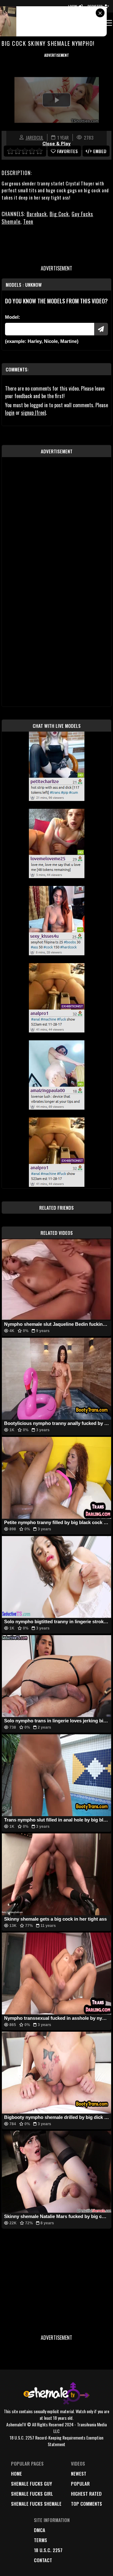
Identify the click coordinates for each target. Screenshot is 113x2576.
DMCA (40, 2530)
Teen (28, 221)
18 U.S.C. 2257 (48, 2550)
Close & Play (56, 144)
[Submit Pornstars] (101, 329)
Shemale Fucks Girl (32, 2493)
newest (79, 2473)
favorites (67, 151)
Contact (43, 2560)
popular (80, 2483)
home (16, 2473)
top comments (86, 2504)
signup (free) (33, 413)
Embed (100, 151)
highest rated (86, 2493)
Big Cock (59, 214)
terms (40, 2540)
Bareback (37, 214)
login (10, 413)
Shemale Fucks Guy (32, 2483)
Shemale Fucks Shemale (36, 2504)
